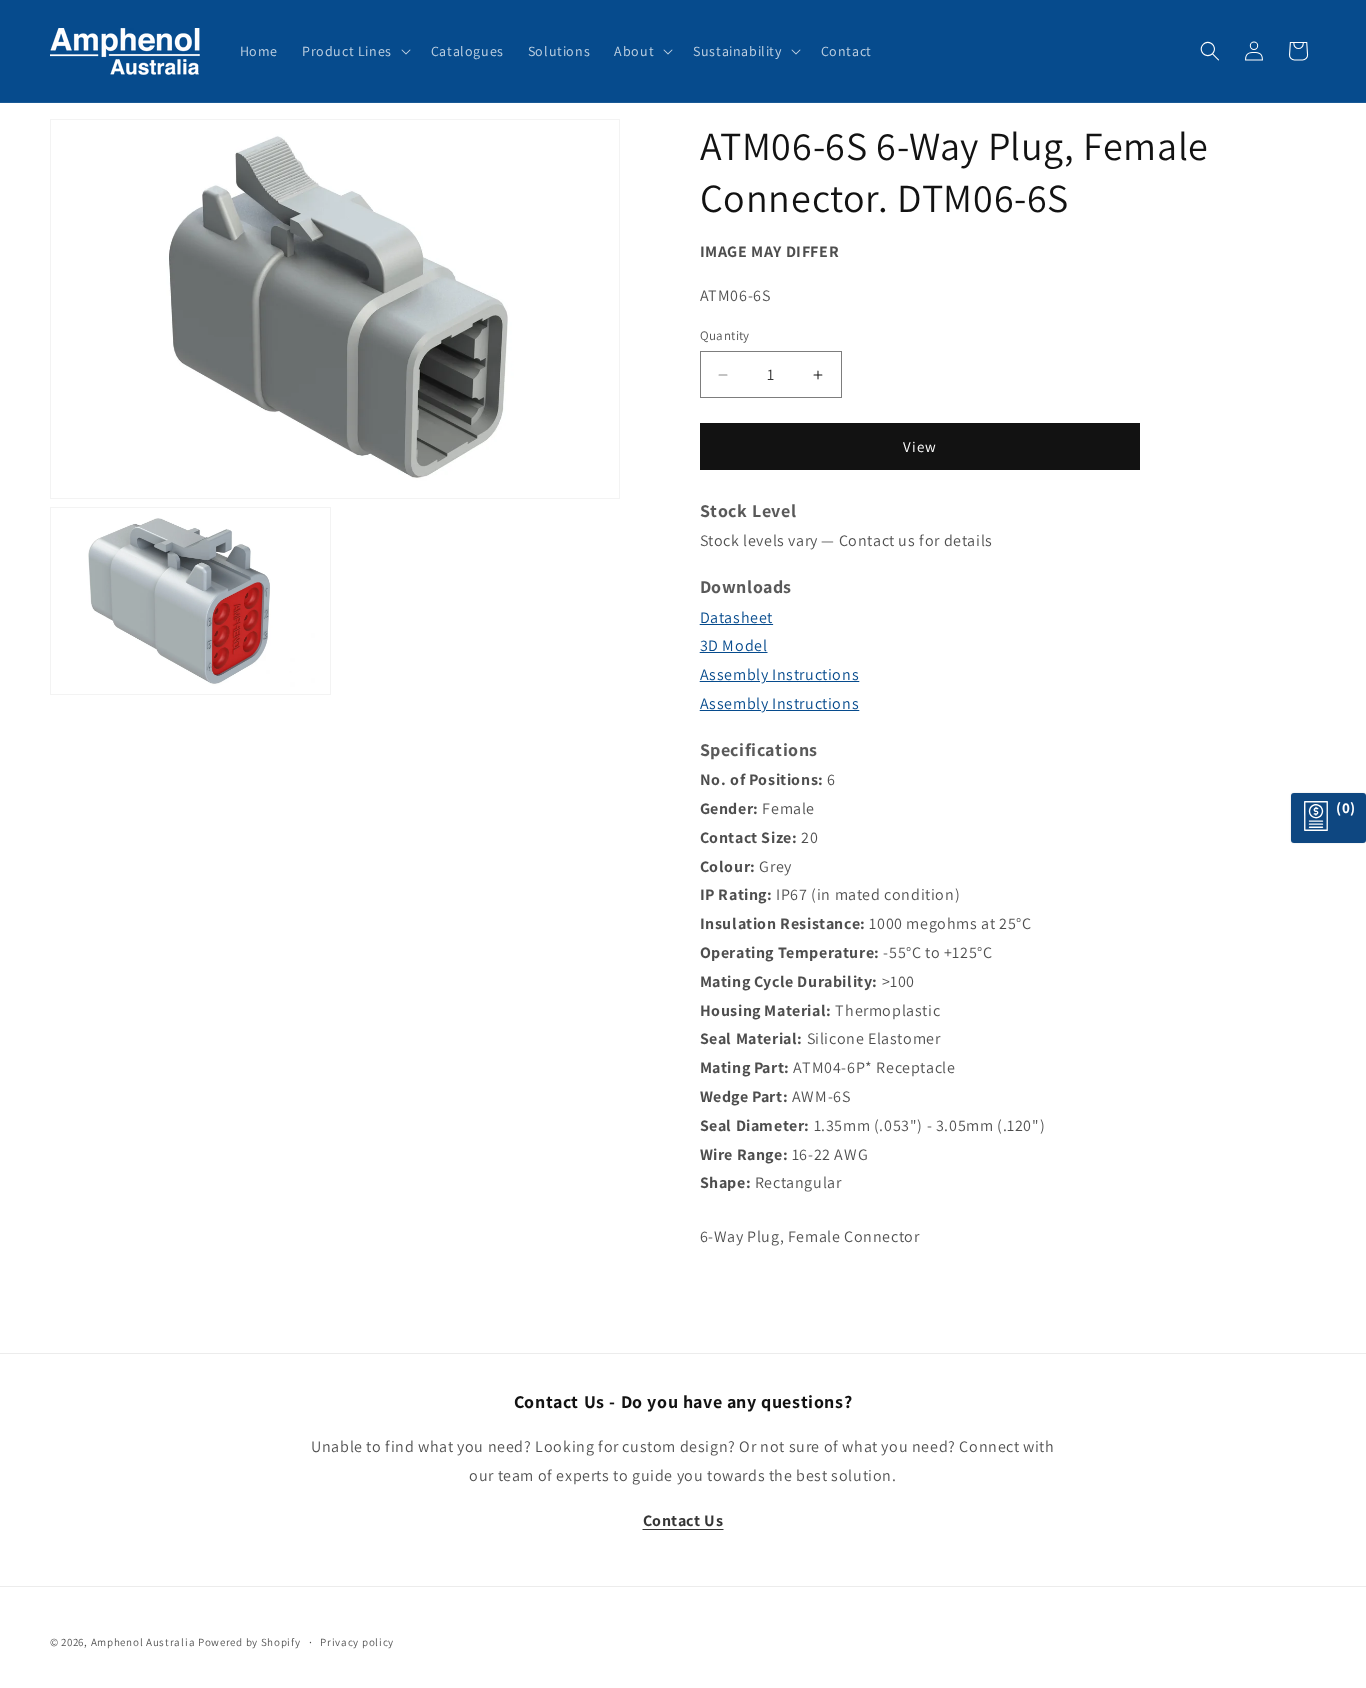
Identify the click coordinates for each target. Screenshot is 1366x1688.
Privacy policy (357, 1642)
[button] (354, 51)
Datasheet (736, 617)
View (920, 446)
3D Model (734, 645)
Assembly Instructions (780, 674)
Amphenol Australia (143, 1642)
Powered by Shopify (249, 1642)
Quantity (725, 335)
